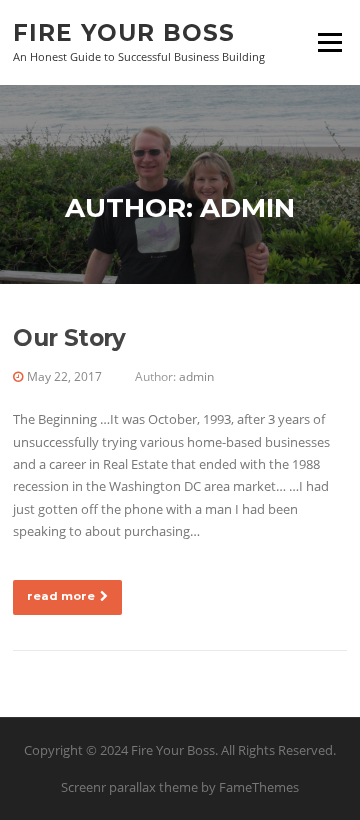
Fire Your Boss (124, 32)
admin (196, 376)
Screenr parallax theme (129, 787)
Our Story (69, 338)
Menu (329, 42)
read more (61, 596)
